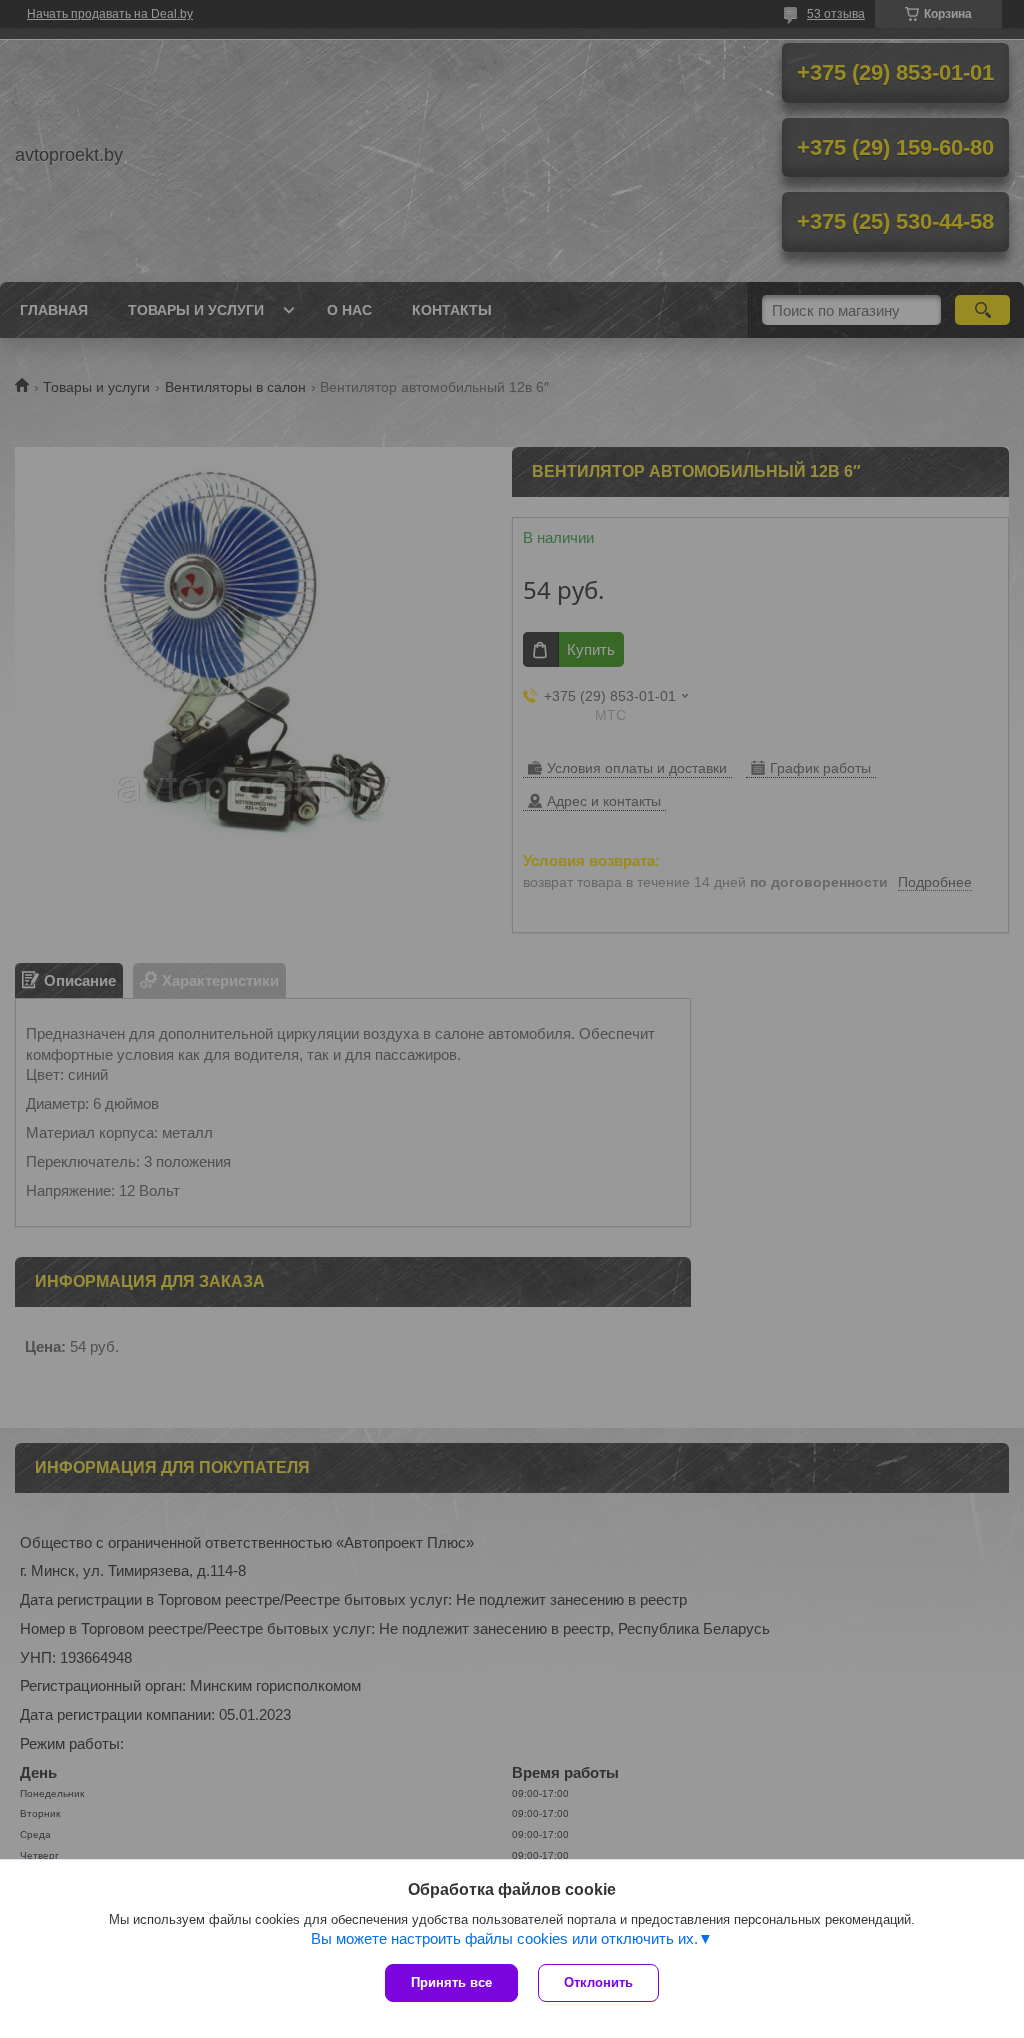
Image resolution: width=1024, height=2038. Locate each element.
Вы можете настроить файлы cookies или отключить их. (504, 1938)
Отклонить (598, 1982)
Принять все (451, 1982)
